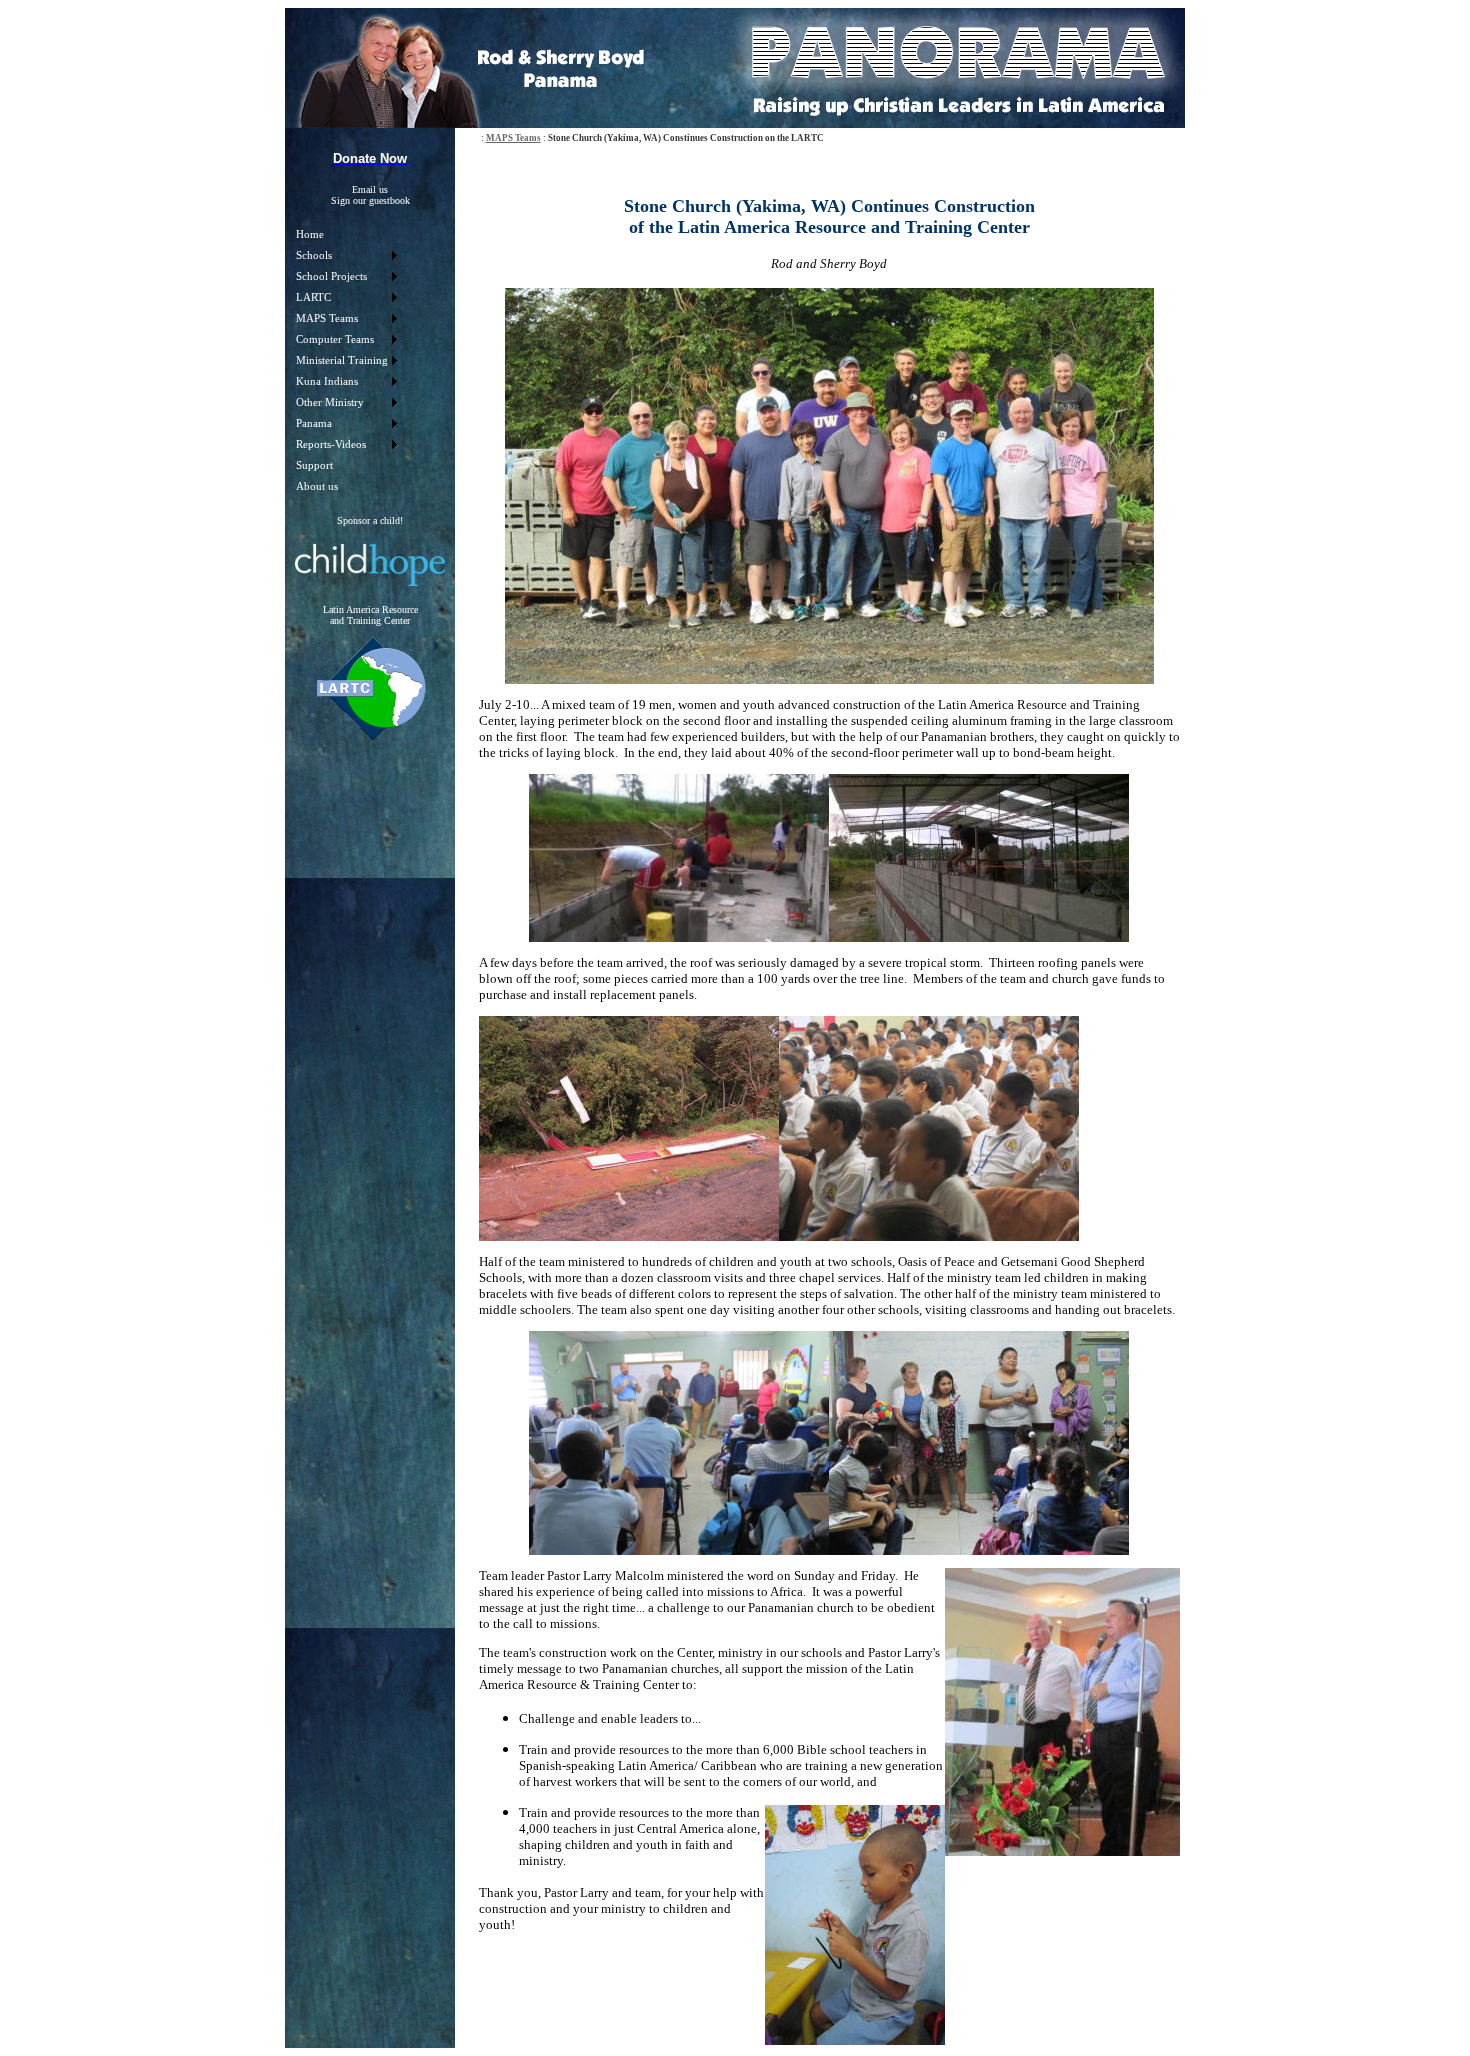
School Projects (331, 276)
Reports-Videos (331, 444)
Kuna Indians (327, 381)
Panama (314, 423)
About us (317, 486)
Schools (314, 255)
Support (314, 465)
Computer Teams (335, 339)
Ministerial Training (342, 360)
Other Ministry (330, 402)
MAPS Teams (327, 318)
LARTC (313, 297)
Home (310, 234)
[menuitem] (346, 234)
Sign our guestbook (370, 200)
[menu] (346, 360)
